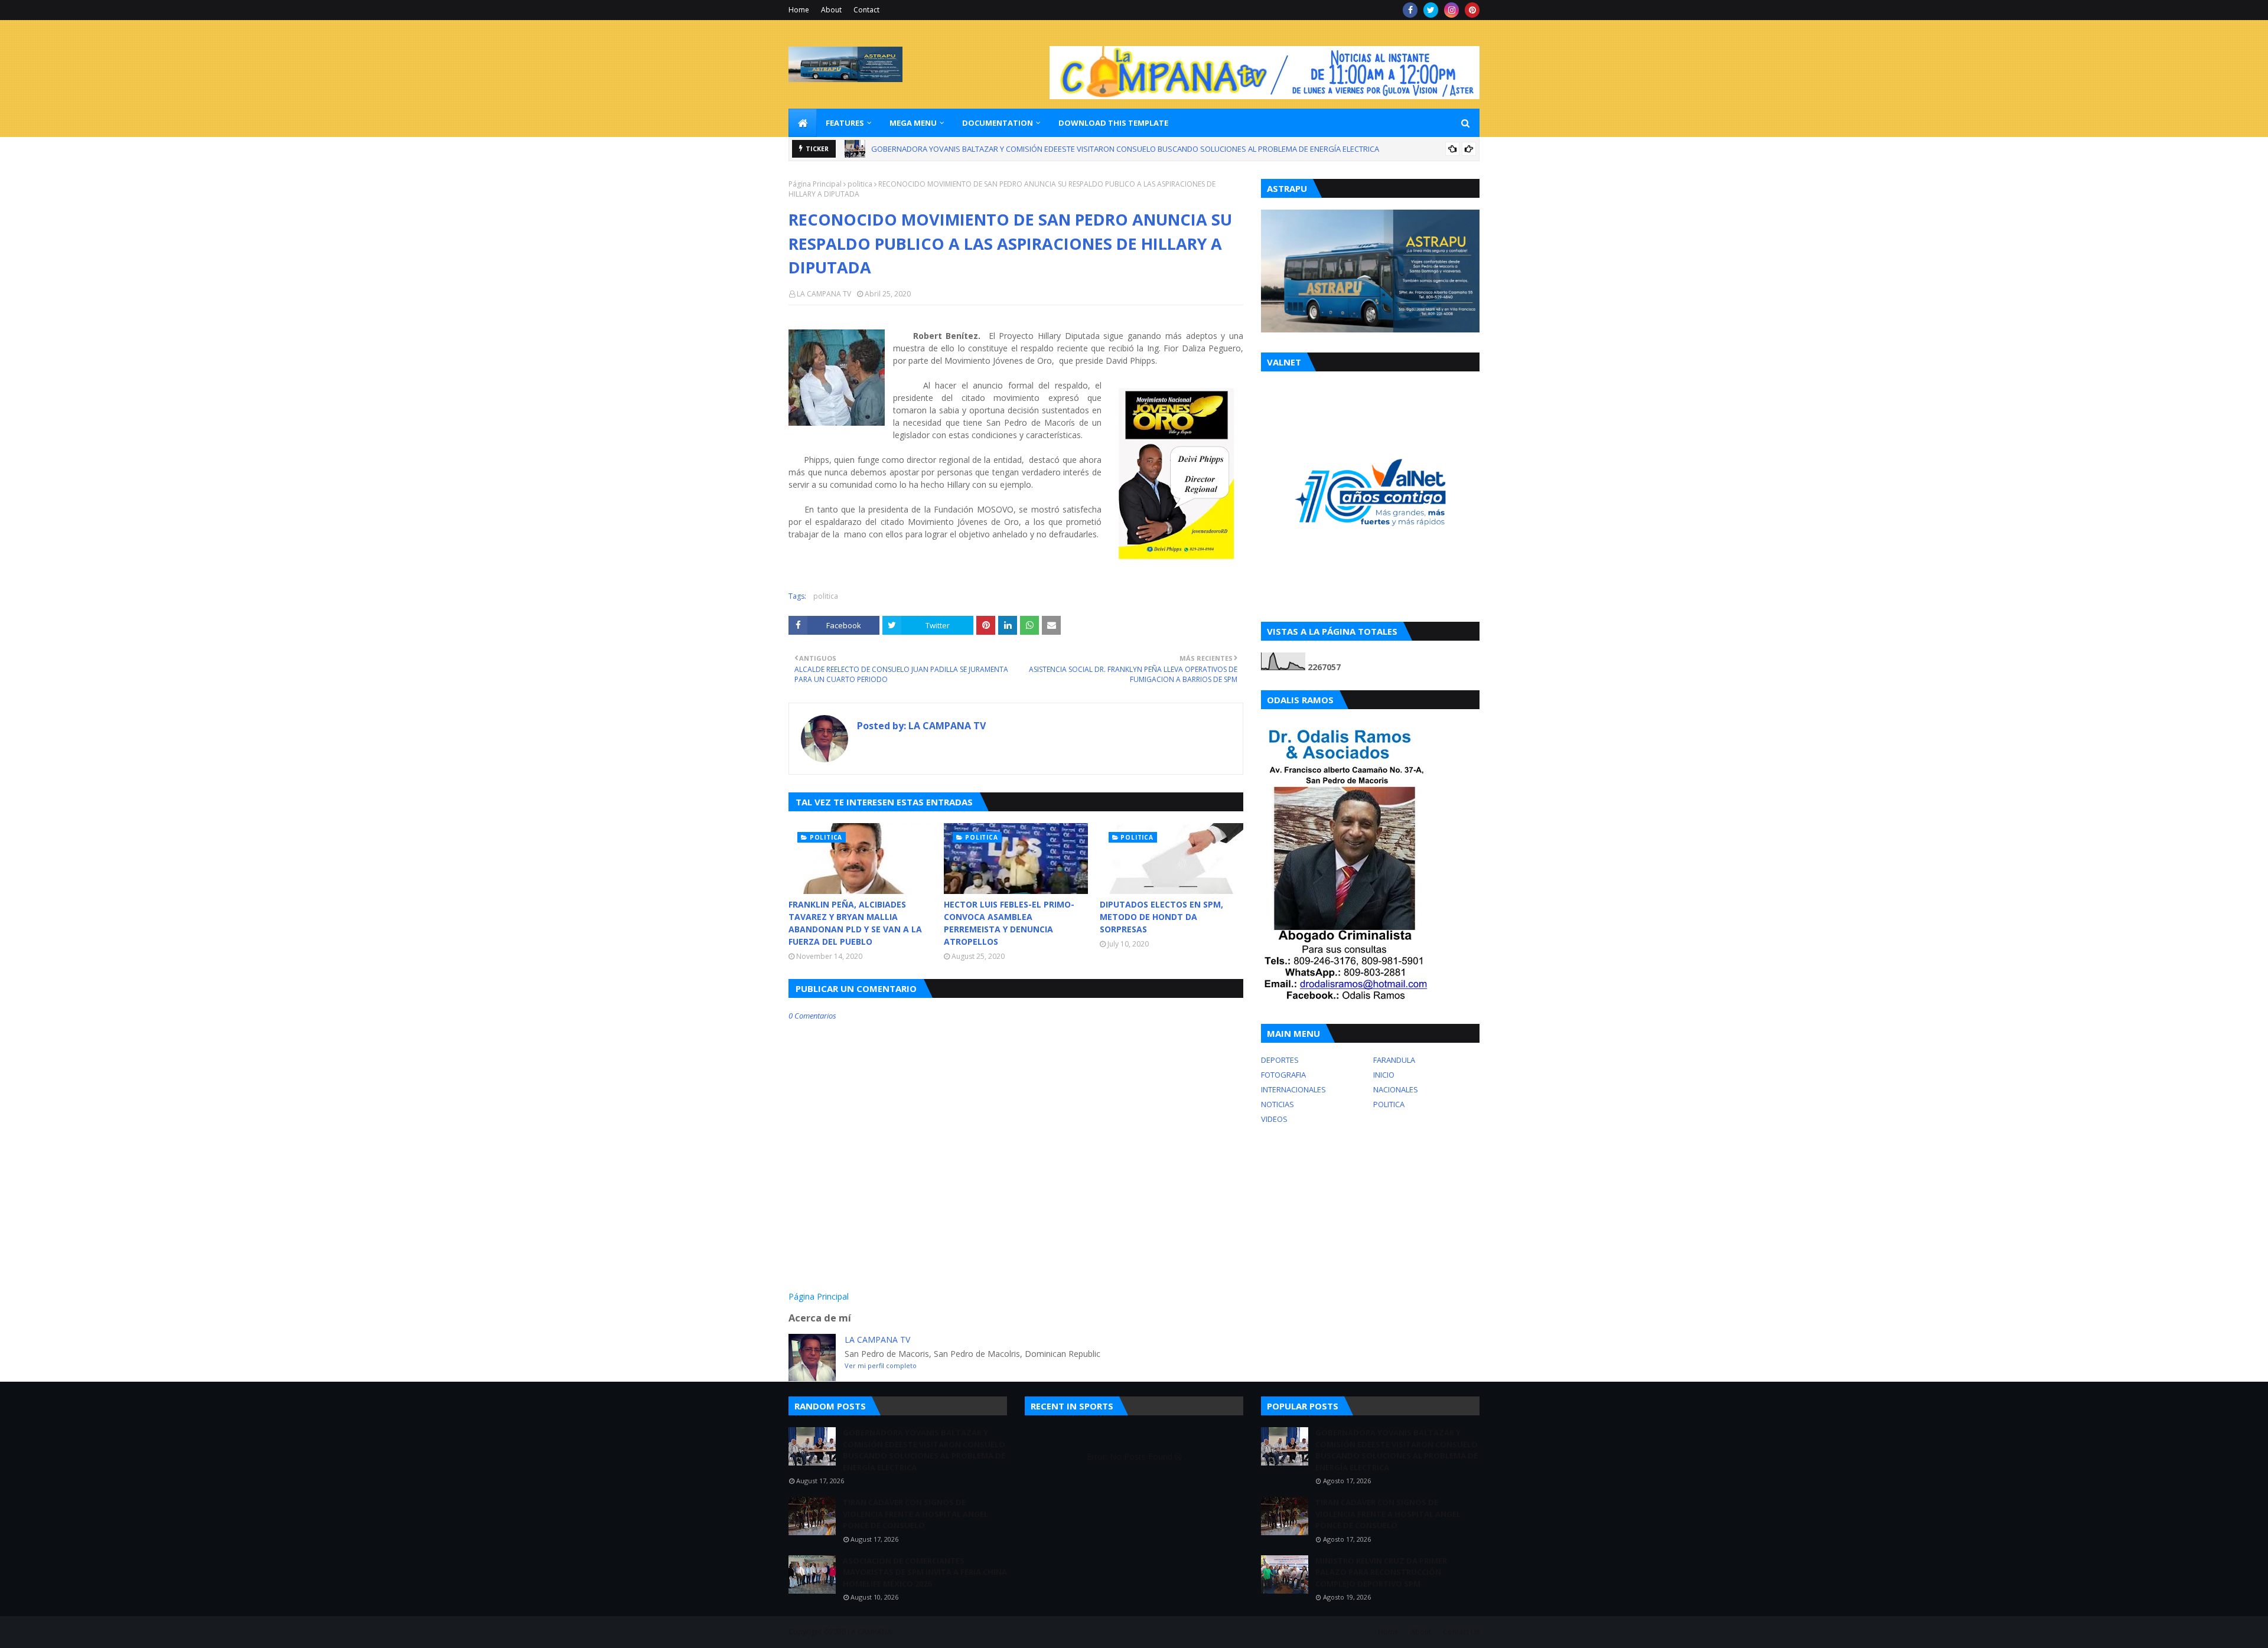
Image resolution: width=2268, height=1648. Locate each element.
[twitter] (1431, 10)
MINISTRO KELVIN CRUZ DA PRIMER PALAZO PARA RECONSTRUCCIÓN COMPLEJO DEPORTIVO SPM (1381, 1572)
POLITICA (1389, 1104)
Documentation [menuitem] (998, 123)
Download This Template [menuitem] (1113, 123)
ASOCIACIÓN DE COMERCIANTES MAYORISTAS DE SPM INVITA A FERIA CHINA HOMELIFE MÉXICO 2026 (925, 1572)
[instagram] (1451, 10)
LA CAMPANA (870, 1632)
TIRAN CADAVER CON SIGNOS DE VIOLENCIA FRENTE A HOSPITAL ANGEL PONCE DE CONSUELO (1035, 149)
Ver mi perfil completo (881, 1365)
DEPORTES (1280, 1060)
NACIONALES (1396, 1089)
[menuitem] (803, 123)
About (831, 10)
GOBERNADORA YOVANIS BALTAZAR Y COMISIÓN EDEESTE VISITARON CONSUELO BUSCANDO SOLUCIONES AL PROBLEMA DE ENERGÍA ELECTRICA (924, 1450)
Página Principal (815, 184)
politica (860, 184)
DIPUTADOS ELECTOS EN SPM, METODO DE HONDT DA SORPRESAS (1161, 917)
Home (799, 10)
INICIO (1384, 1075)
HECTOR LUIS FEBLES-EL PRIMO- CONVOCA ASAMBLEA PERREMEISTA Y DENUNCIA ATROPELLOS (1009, 923)
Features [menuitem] (845, 123)
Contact (866, 10)
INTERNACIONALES (1293, 1089)
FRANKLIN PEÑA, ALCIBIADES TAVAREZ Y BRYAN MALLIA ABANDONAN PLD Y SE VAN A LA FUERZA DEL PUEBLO (855, 923)
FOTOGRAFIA (1283, 1075)
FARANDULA (1394, 1060)
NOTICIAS (1278, 1104)
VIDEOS (1274, 1119)
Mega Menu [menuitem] (913, 123)
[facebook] (1410, 10)
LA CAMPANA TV (824, 294)
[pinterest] (1472, 10)
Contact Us (1461, 1632)
